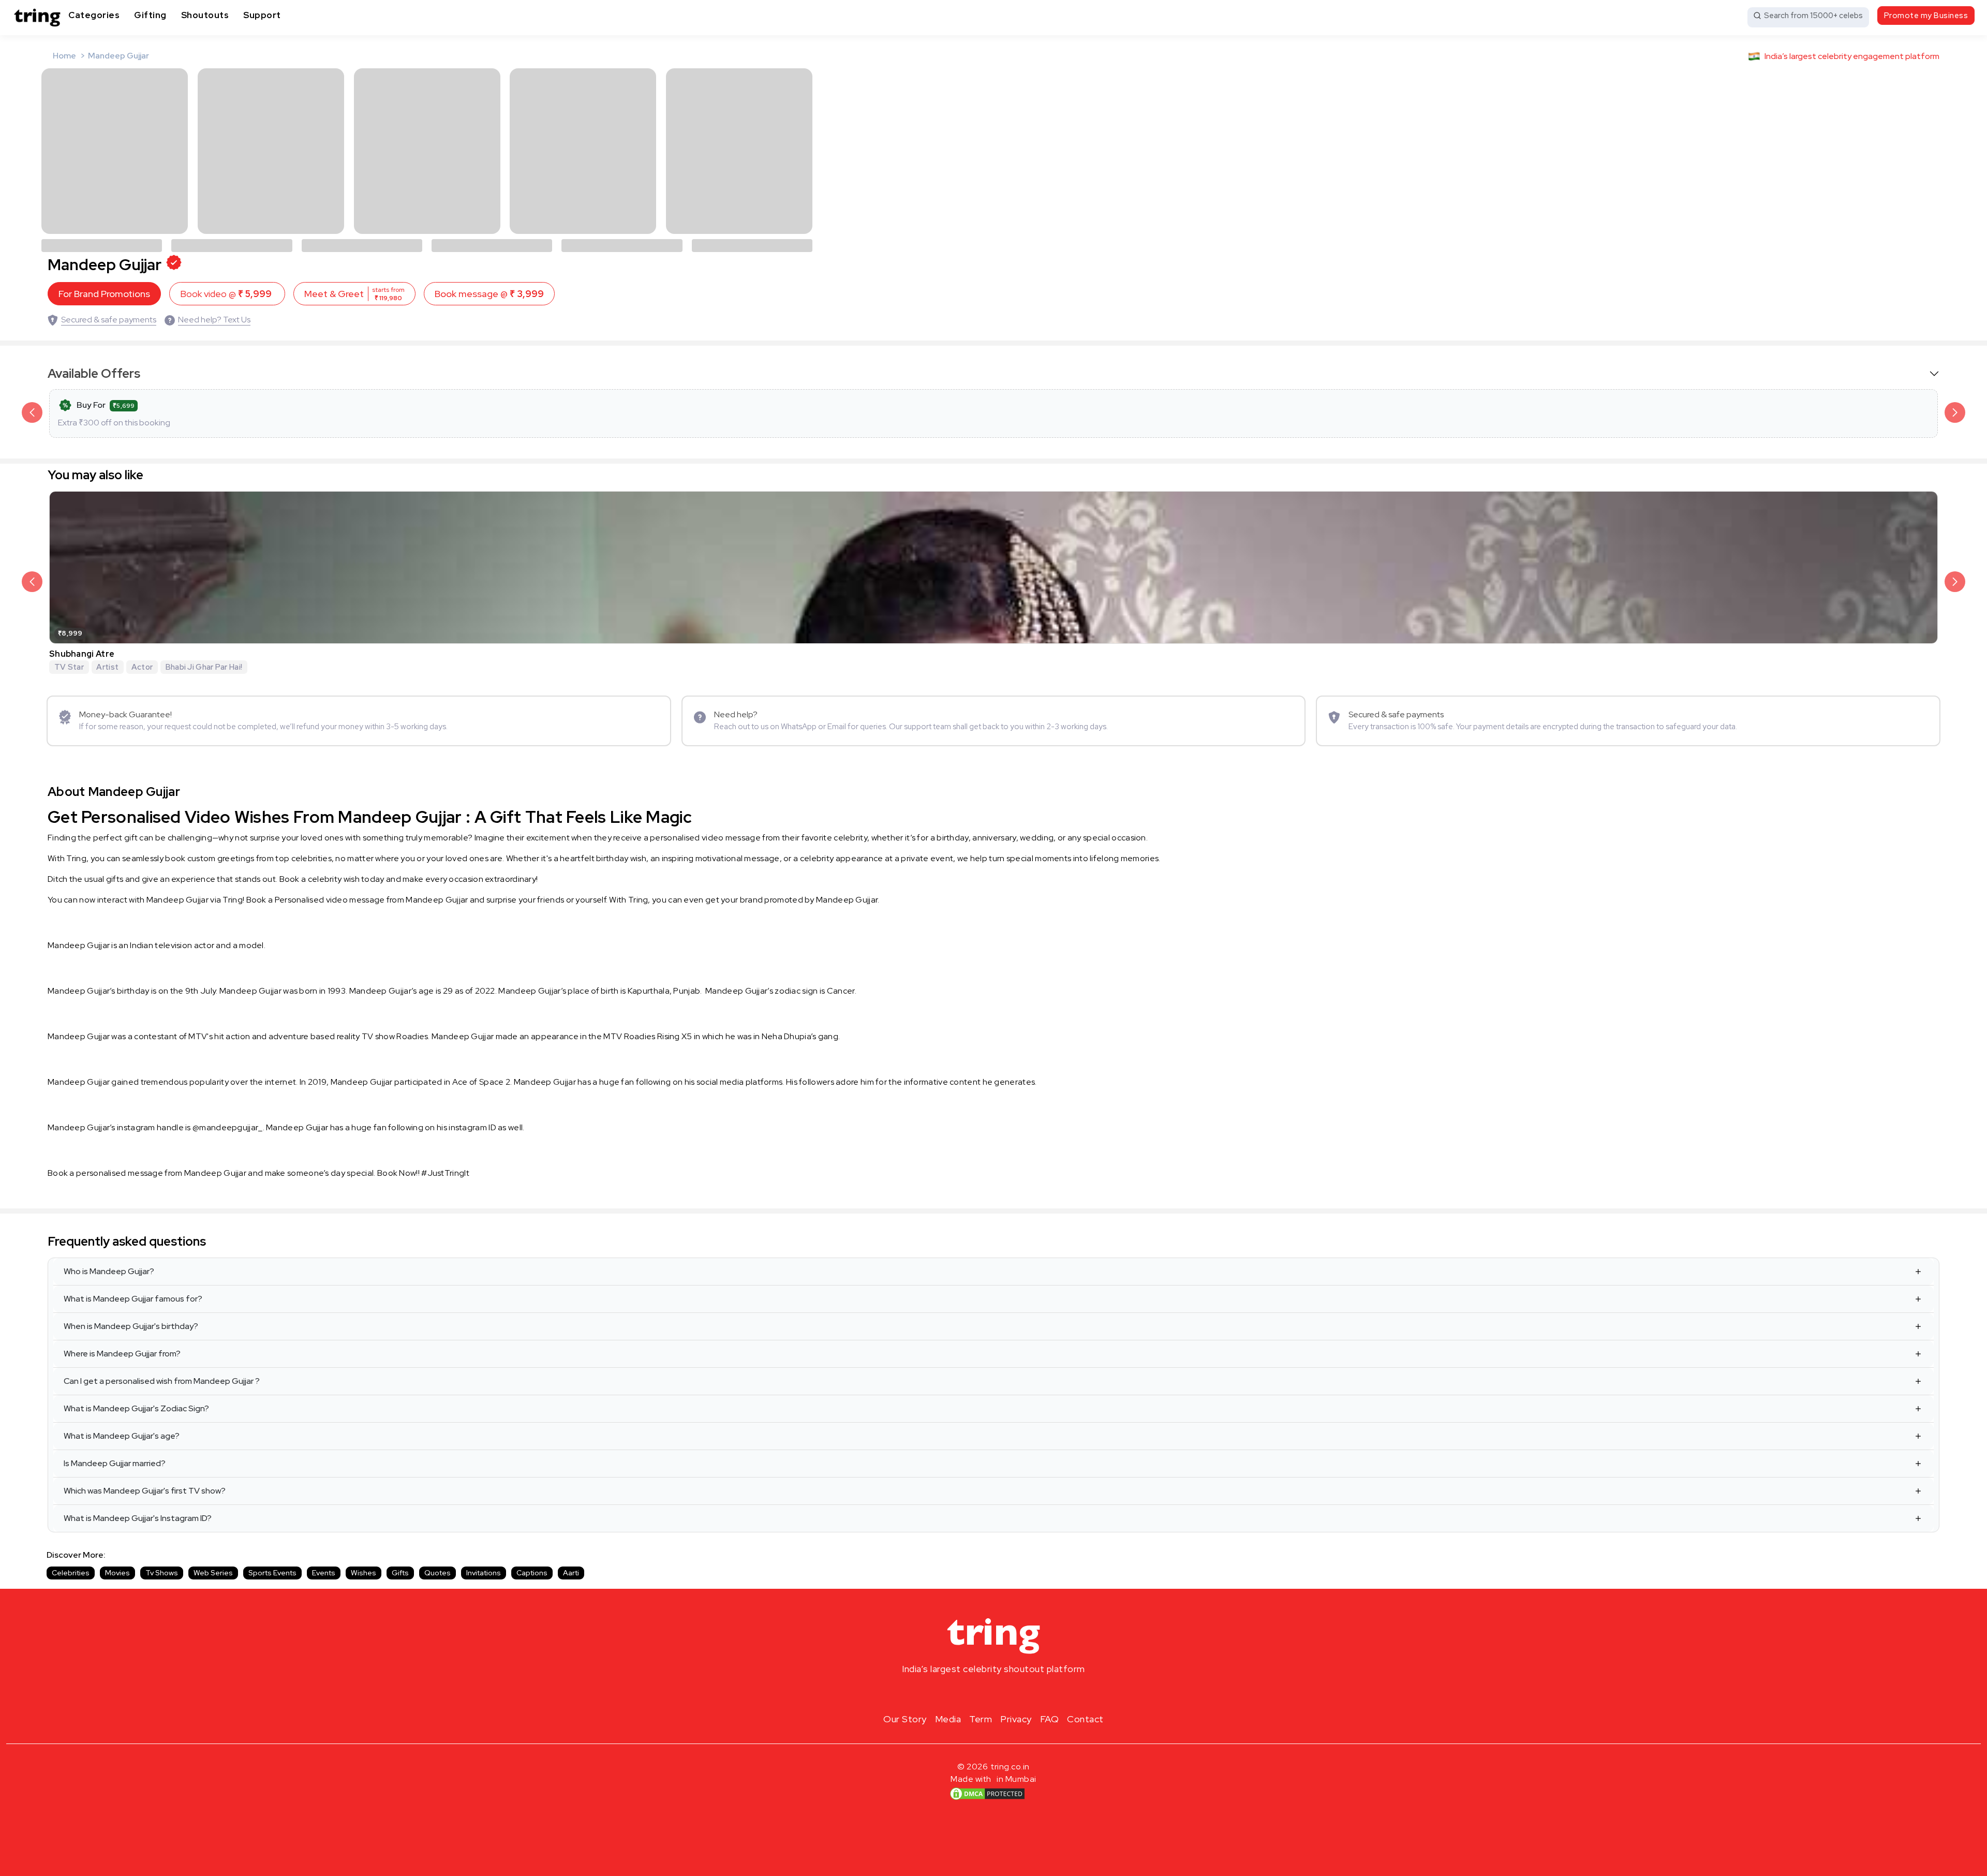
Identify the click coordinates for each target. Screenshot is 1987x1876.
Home (64, 56)
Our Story (905, 1719)
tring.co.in (1010, 1767)
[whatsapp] (1027, 1693)
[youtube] (1010, 1693)
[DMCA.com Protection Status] (987, 1793)
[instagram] (960, 1693)
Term (981, 1719)
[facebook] (977, 1693)
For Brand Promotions (104, 294)
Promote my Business (1926, 16)
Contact (1085, 1719)
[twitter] (993, 1693)
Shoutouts (205, 15)
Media (948, 1719)
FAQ (1050, 1719)
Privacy (1016, 1719)
